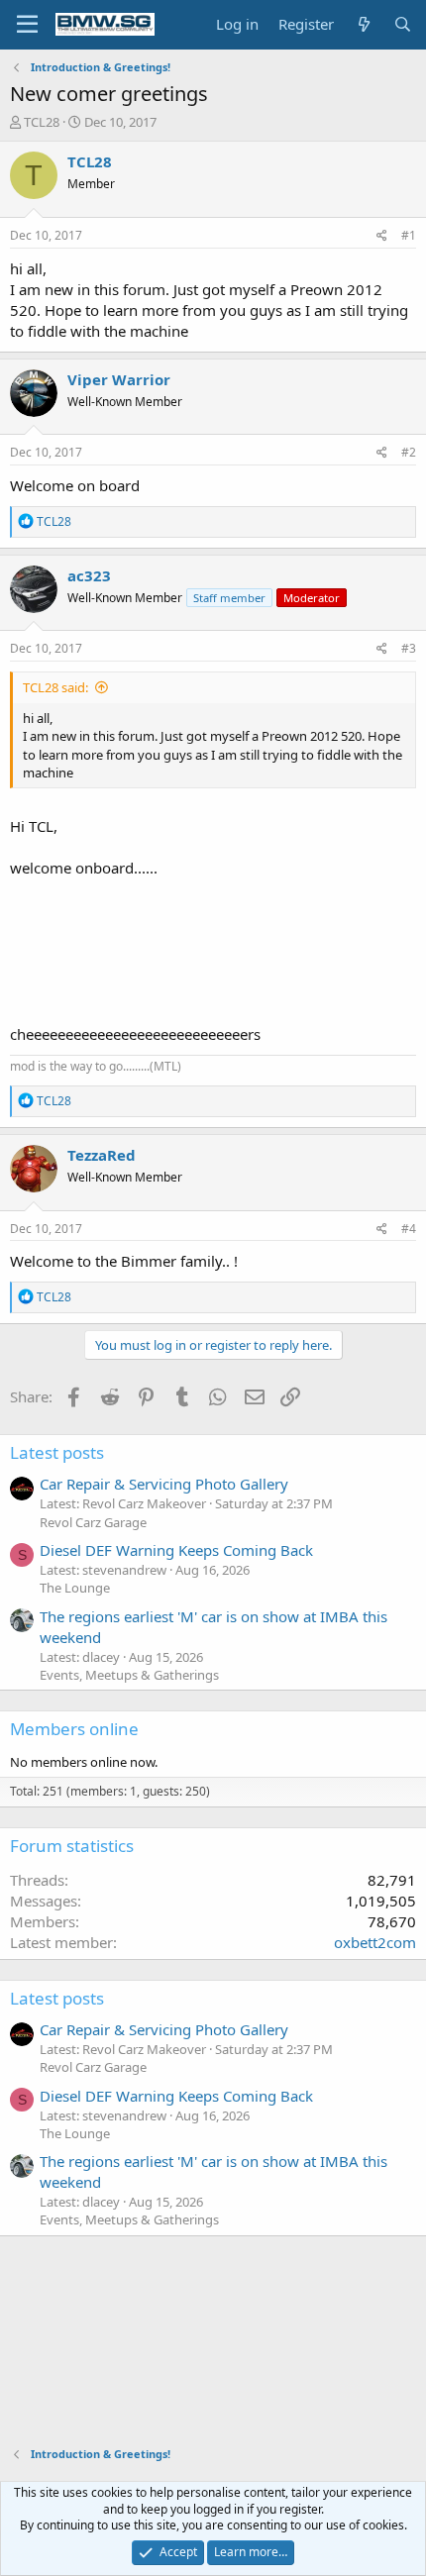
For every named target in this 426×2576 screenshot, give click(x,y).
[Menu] (27, 25)
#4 (409, 1229)
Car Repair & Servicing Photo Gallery (164, 1484)
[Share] (382, 236)
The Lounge (75, 1588)
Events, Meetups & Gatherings (129, 1675)
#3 (409, 648)
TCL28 (42, 122)
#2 (409, 452)
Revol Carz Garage (93, 1522)
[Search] (403, 24)
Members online (74, 1729)
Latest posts (57, 1452)
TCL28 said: (55, 687)
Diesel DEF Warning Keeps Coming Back (176, 1550)
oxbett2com (375, 1942)
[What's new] (363, 24)
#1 (409, 235)
